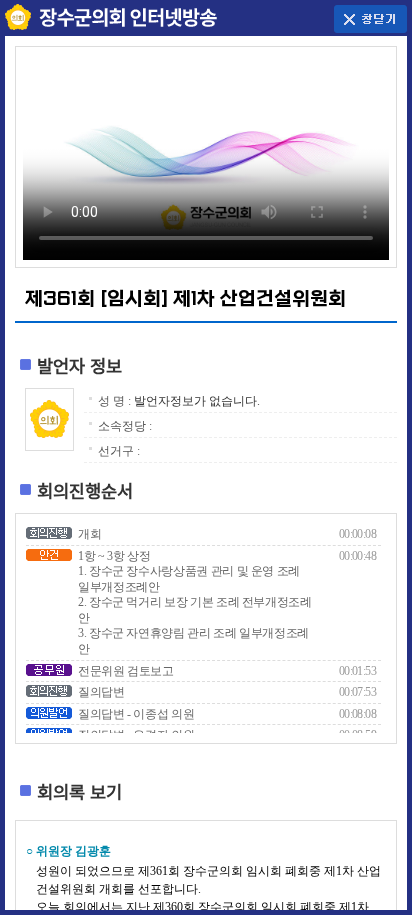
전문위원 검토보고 (126, 671)
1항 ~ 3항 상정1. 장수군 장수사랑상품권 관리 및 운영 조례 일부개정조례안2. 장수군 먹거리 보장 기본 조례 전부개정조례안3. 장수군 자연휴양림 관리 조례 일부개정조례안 (195, 603)
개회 (89, 534)
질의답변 (101, 692)
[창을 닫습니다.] (370, 17)
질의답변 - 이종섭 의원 (136, 714)
